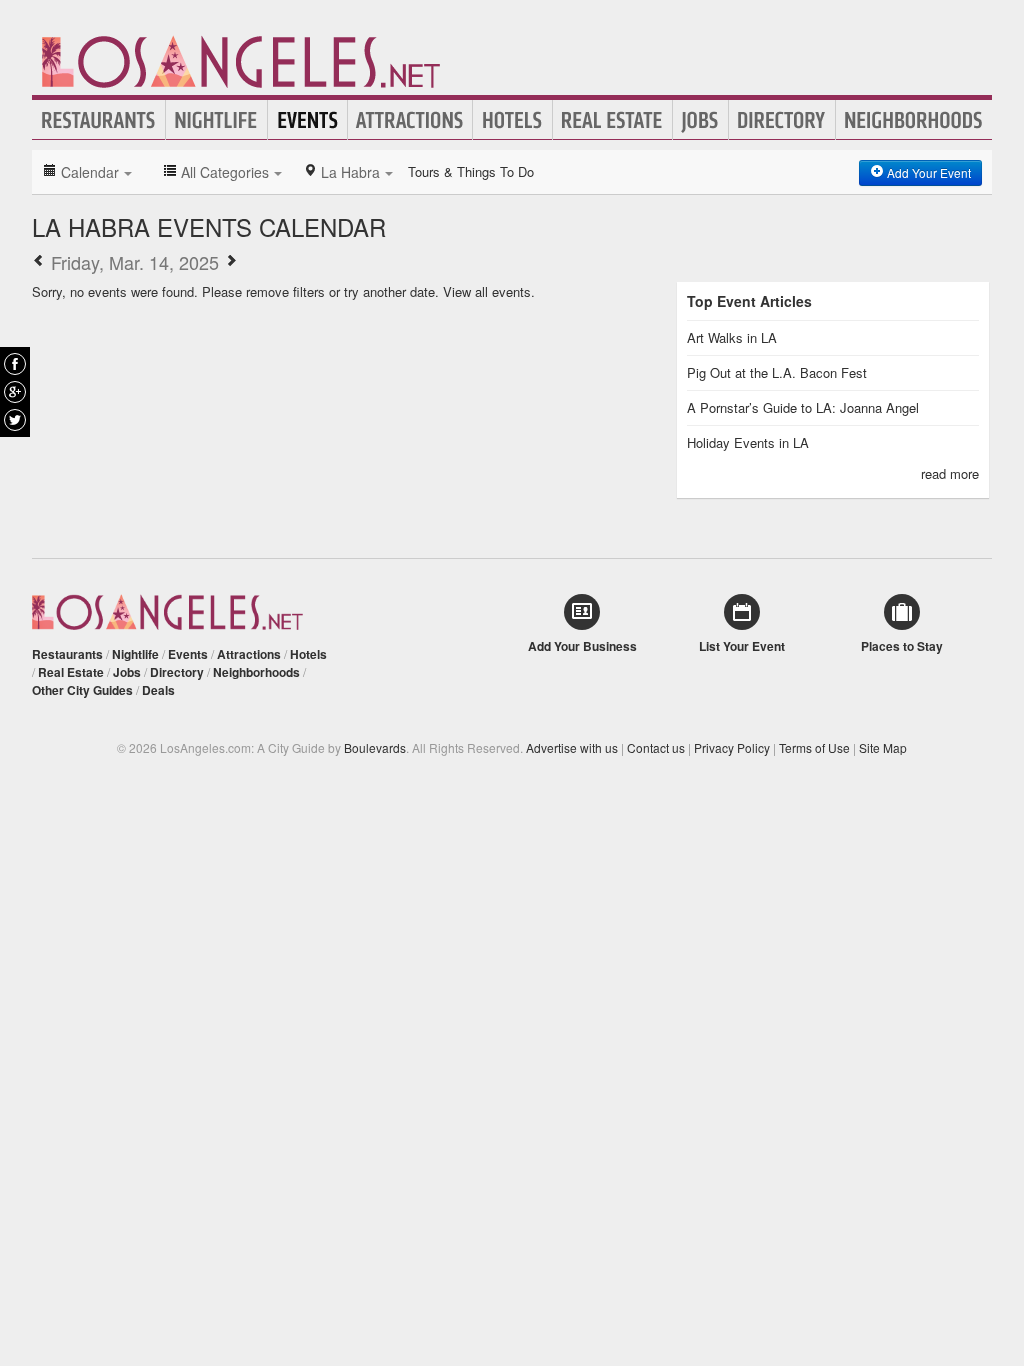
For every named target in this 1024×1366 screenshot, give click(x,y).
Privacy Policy (732, 747)
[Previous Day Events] (39, 262)
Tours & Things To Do (471, 171)
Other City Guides (82, 690)
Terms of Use (814, 747)
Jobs (700, 120)
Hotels (512, 120)
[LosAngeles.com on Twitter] (15, 420)
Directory (782, 120)
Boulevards (375, 747)
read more (950, 473)
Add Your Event (927, 172)
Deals (158, 690)
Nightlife (216, 120)
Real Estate (612, 120)
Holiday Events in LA (748, 442)
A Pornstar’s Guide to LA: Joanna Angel (803, 407)
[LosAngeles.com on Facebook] (15, 364)
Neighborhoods (914, 120)
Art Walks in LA (732, 337)
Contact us (656, 747)
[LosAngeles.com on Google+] (15, 392)
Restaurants (99, 120)
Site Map (883, 747)
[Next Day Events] (231, 262)
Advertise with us (572, 747)
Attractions (410, 120)
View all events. (489, 291)
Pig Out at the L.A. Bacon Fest (777, 372)
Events (307, 120)
